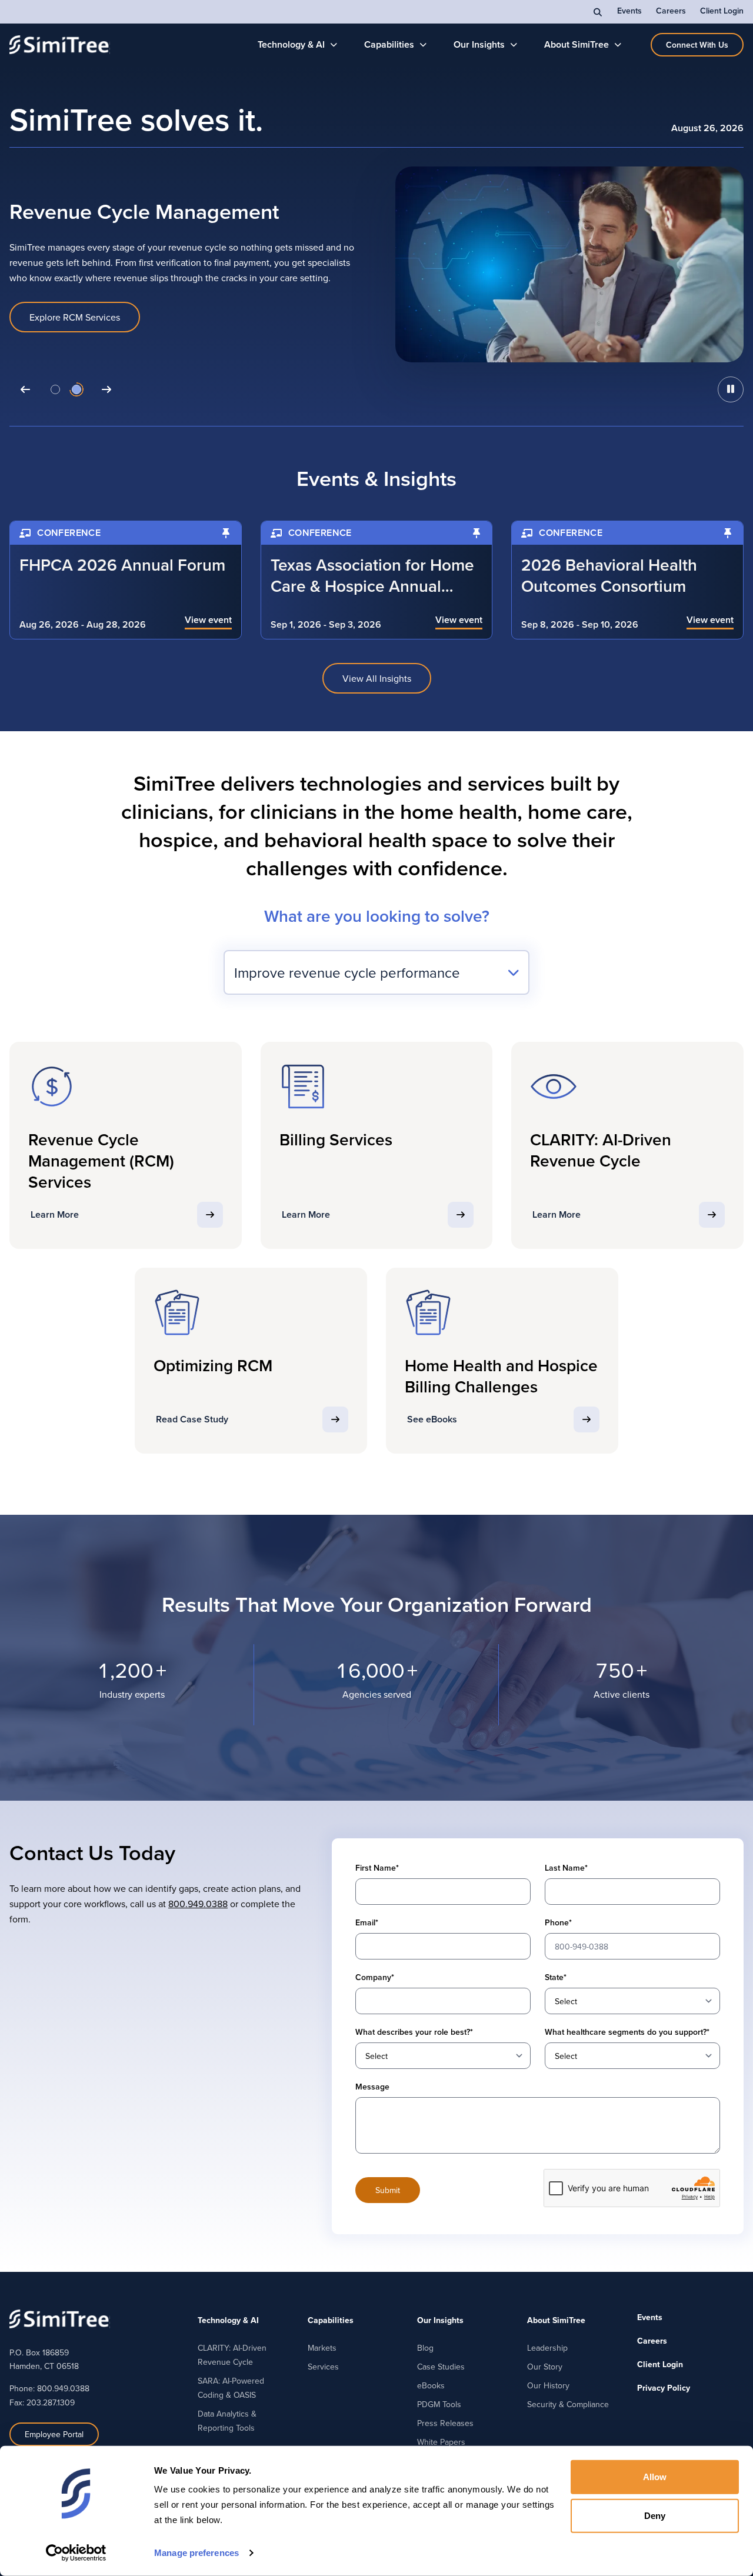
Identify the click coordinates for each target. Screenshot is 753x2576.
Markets (322, 2348)
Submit (388, 2190)
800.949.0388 (198, 1904)
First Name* (377, 1868)
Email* (367, 1922)
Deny (655, 2515)
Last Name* (566, 1868)
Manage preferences (196, 2553)
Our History (548, 2385)
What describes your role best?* (414, 2032)
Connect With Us (697, 45)
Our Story (545, 2367)
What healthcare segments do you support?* (627, 2032)
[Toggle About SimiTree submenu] (618, 45)
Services (323, 2367)
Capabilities (389, 44)
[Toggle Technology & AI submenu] (334, 45)
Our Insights (479, 44)
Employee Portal (54, 2434)
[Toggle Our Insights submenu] (514, 45)
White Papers (441, 2442)
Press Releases (445, 2423)
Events (629, 11)
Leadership (547, 2348)
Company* (375, 1977)
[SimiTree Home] (60, 45)
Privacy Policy (664, 2388)
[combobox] (376, 972)
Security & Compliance (568, 2404)
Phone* (558, 1922)
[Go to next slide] (106, 389)
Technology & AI (291, 44)
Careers (671, 11)
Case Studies (441, 2367)
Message (372, 2087)
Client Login (722, 11)
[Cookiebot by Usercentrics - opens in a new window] (76, 2553)
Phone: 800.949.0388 (49, 2388)
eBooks (431, 2385)
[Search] (598, 12)
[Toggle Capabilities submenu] (423, 45)
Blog (425, 2348)
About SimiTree (577, 44)
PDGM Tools (439, 2404)
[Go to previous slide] (25, 389)
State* (556, 1977)
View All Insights (377, 678)
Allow (655, 2477)
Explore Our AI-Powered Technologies (108, 325)
